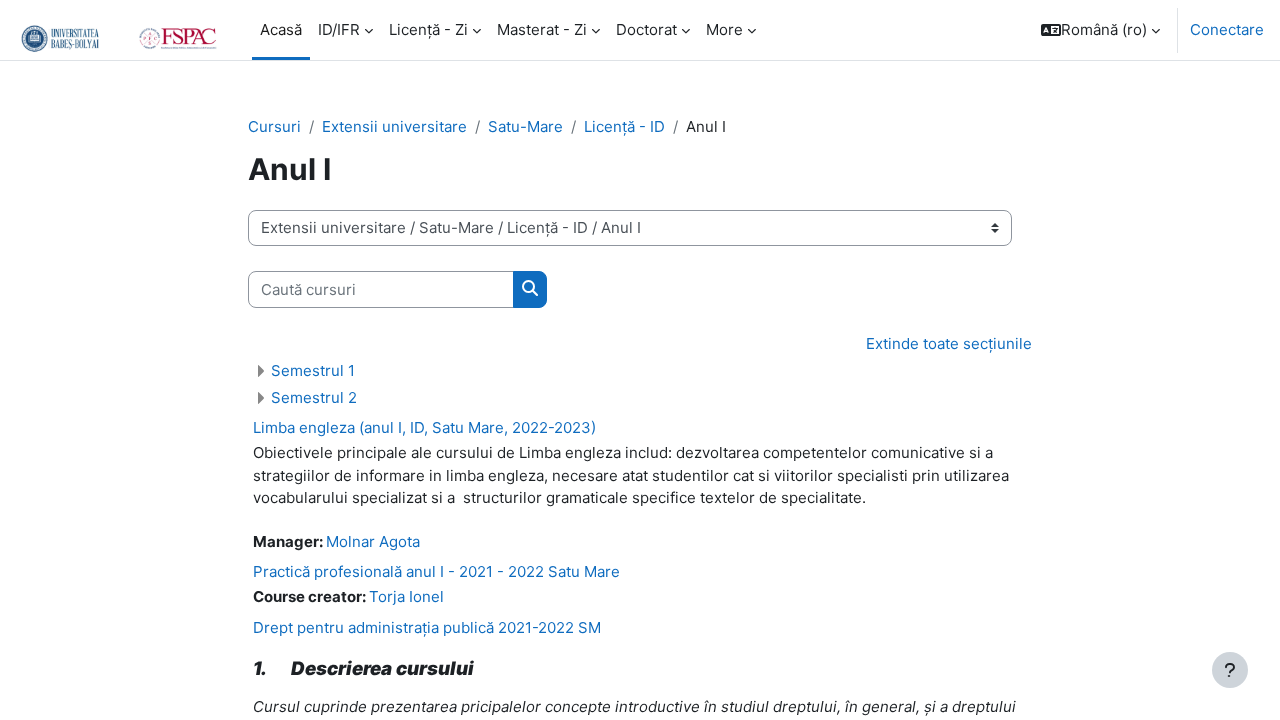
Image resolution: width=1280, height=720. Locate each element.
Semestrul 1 (313, 370)
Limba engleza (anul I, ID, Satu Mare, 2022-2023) (424, 427)
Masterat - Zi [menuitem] (542, 29)
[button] (1100, 30)
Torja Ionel (406, 596)
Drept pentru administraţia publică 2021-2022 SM (427, 627)
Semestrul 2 (314, 397)
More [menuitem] (724, 29)
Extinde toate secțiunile (949, 343)
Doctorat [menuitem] (646, 29)
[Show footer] (1230, 670)
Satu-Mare (525, 126)
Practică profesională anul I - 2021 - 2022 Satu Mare (436, 571)
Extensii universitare (394, 126)
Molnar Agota (373, 541)
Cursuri (274, 126)
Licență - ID (624, 126)
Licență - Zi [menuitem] (428, 29)
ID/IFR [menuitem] (339, 29)
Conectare (1227, 29)
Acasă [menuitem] (281, 29)
